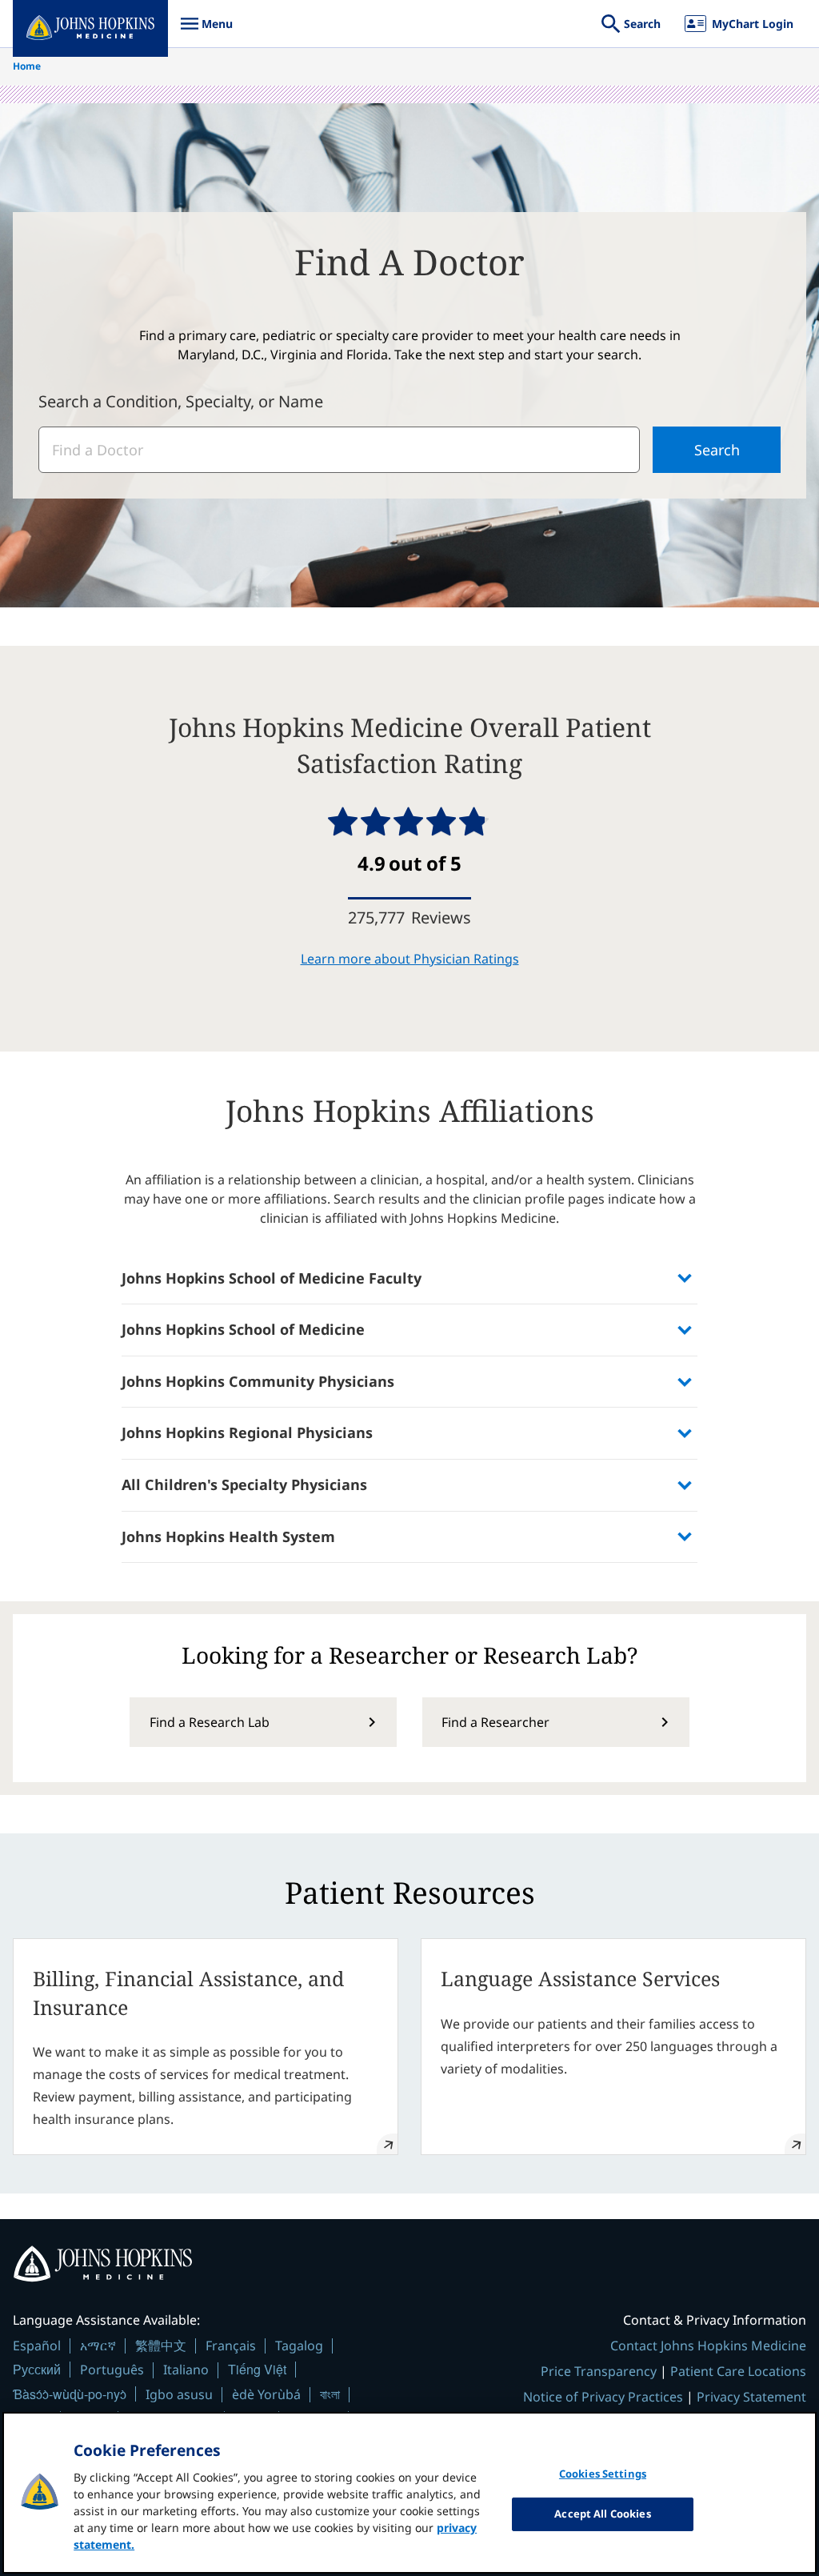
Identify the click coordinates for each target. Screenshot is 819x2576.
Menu (206, 32)
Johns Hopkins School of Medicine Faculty (272, 1278)
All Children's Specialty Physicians (244, 1484)
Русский (37, 2369)
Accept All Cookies (602, 2514)
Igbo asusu (179, 2394)
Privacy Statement (751, 2397)
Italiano (186, 2370)
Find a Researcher (495, 1722)
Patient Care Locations (738, 2371)
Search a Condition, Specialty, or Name (181, 401)
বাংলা (330, 2394)
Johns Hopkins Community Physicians (258, 1381)
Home (27, 66)
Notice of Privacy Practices (603, 2397)
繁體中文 (161, 2346)
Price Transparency (599, 2371)
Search (717, 450)
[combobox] (339, 450)
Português (112, 2370)
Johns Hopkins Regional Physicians (247, 1432)
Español (37, 2346)
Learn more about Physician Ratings (410, 959)
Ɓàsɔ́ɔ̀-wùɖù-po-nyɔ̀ (70, 2394)
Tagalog (299, 2346)
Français (231, 2346)
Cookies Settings (603, 2474)
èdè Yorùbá (266, 2394)
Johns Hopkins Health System (228, 1536)
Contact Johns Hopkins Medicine (708, 2346)
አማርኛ (98, 2346)
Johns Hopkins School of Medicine (243, 1329)
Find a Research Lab (210, 1722)
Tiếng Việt (257, 2369)
